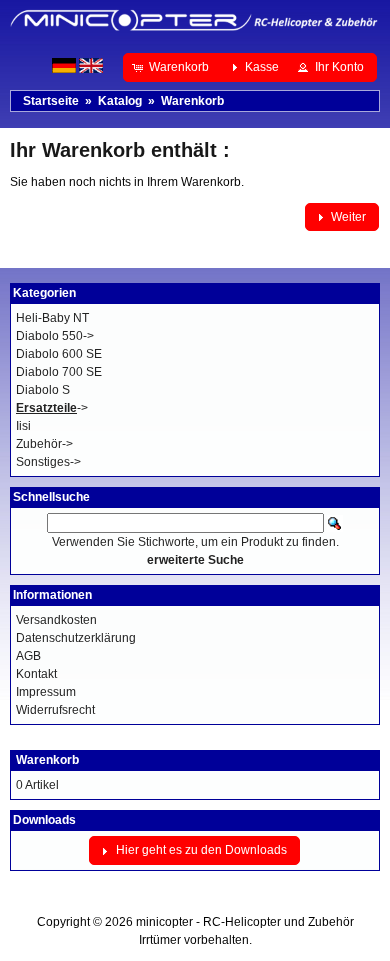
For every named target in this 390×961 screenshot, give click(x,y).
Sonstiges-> (48, 462)
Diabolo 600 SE (59, 354)
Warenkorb (192, 101)
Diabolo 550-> (55, 336)
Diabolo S (43, 390)
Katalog (120, 101)
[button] (172, 67)
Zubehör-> (44, 444)
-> (52, 408)
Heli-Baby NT (52, 318)
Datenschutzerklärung (76, 638)
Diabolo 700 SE (59, 372)
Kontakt (36, 674)
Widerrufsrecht (55, 710)
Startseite (51, 101)
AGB (28, 656)
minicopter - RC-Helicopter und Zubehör (245, 922)
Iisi (23, 426)
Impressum (46, 692)
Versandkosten (56, 620)
